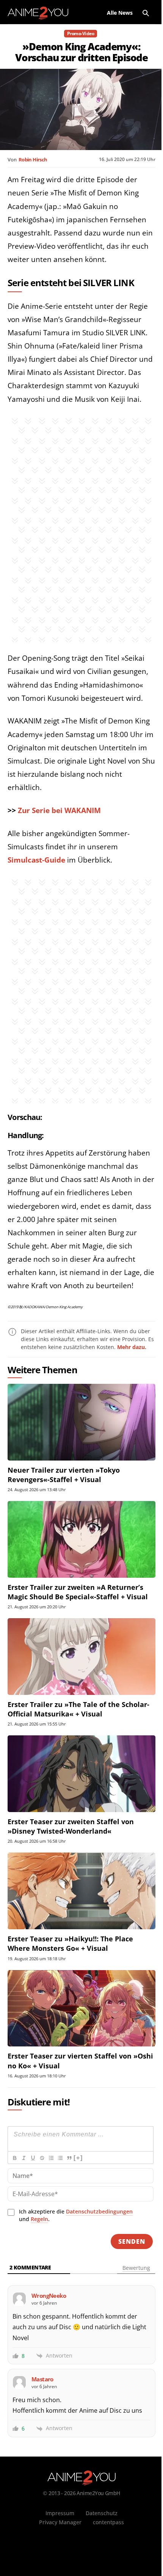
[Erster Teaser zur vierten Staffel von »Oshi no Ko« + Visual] (81, 2008)
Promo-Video (81, 33)
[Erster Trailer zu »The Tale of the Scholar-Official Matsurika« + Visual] (81, 1657)
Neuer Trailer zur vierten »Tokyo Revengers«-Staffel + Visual (64, 1475)
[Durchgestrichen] (42, 2158)
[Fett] (14, 2158)
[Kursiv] (24, 2158)
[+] (78, 2158)
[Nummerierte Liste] (51, 2158)
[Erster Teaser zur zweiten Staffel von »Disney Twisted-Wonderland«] (81, 1774)
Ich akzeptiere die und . (76, 2215)
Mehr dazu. (132, 1347)
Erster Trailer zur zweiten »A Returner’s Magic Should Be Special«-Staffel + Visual (78, 1592)
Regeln (39, 2219)
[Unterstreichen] (33, 2158)
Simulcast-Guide (36, 860)
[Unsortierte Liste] (60, 2158)
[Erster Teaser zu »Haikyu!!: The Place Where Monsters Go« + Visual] (81, 1891)
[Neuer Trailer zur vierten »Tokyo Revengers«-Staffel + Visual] (81, 1422)
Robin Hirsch (33, 160)
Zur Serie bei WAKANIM (59, 810)
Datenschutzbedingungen (99, 2211)
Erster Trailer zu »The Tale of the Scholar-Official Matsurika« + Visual (78, 1709)
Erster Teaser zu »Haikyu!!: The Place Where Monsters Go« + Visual (70, 1943)
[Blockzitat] (69, 2158)
